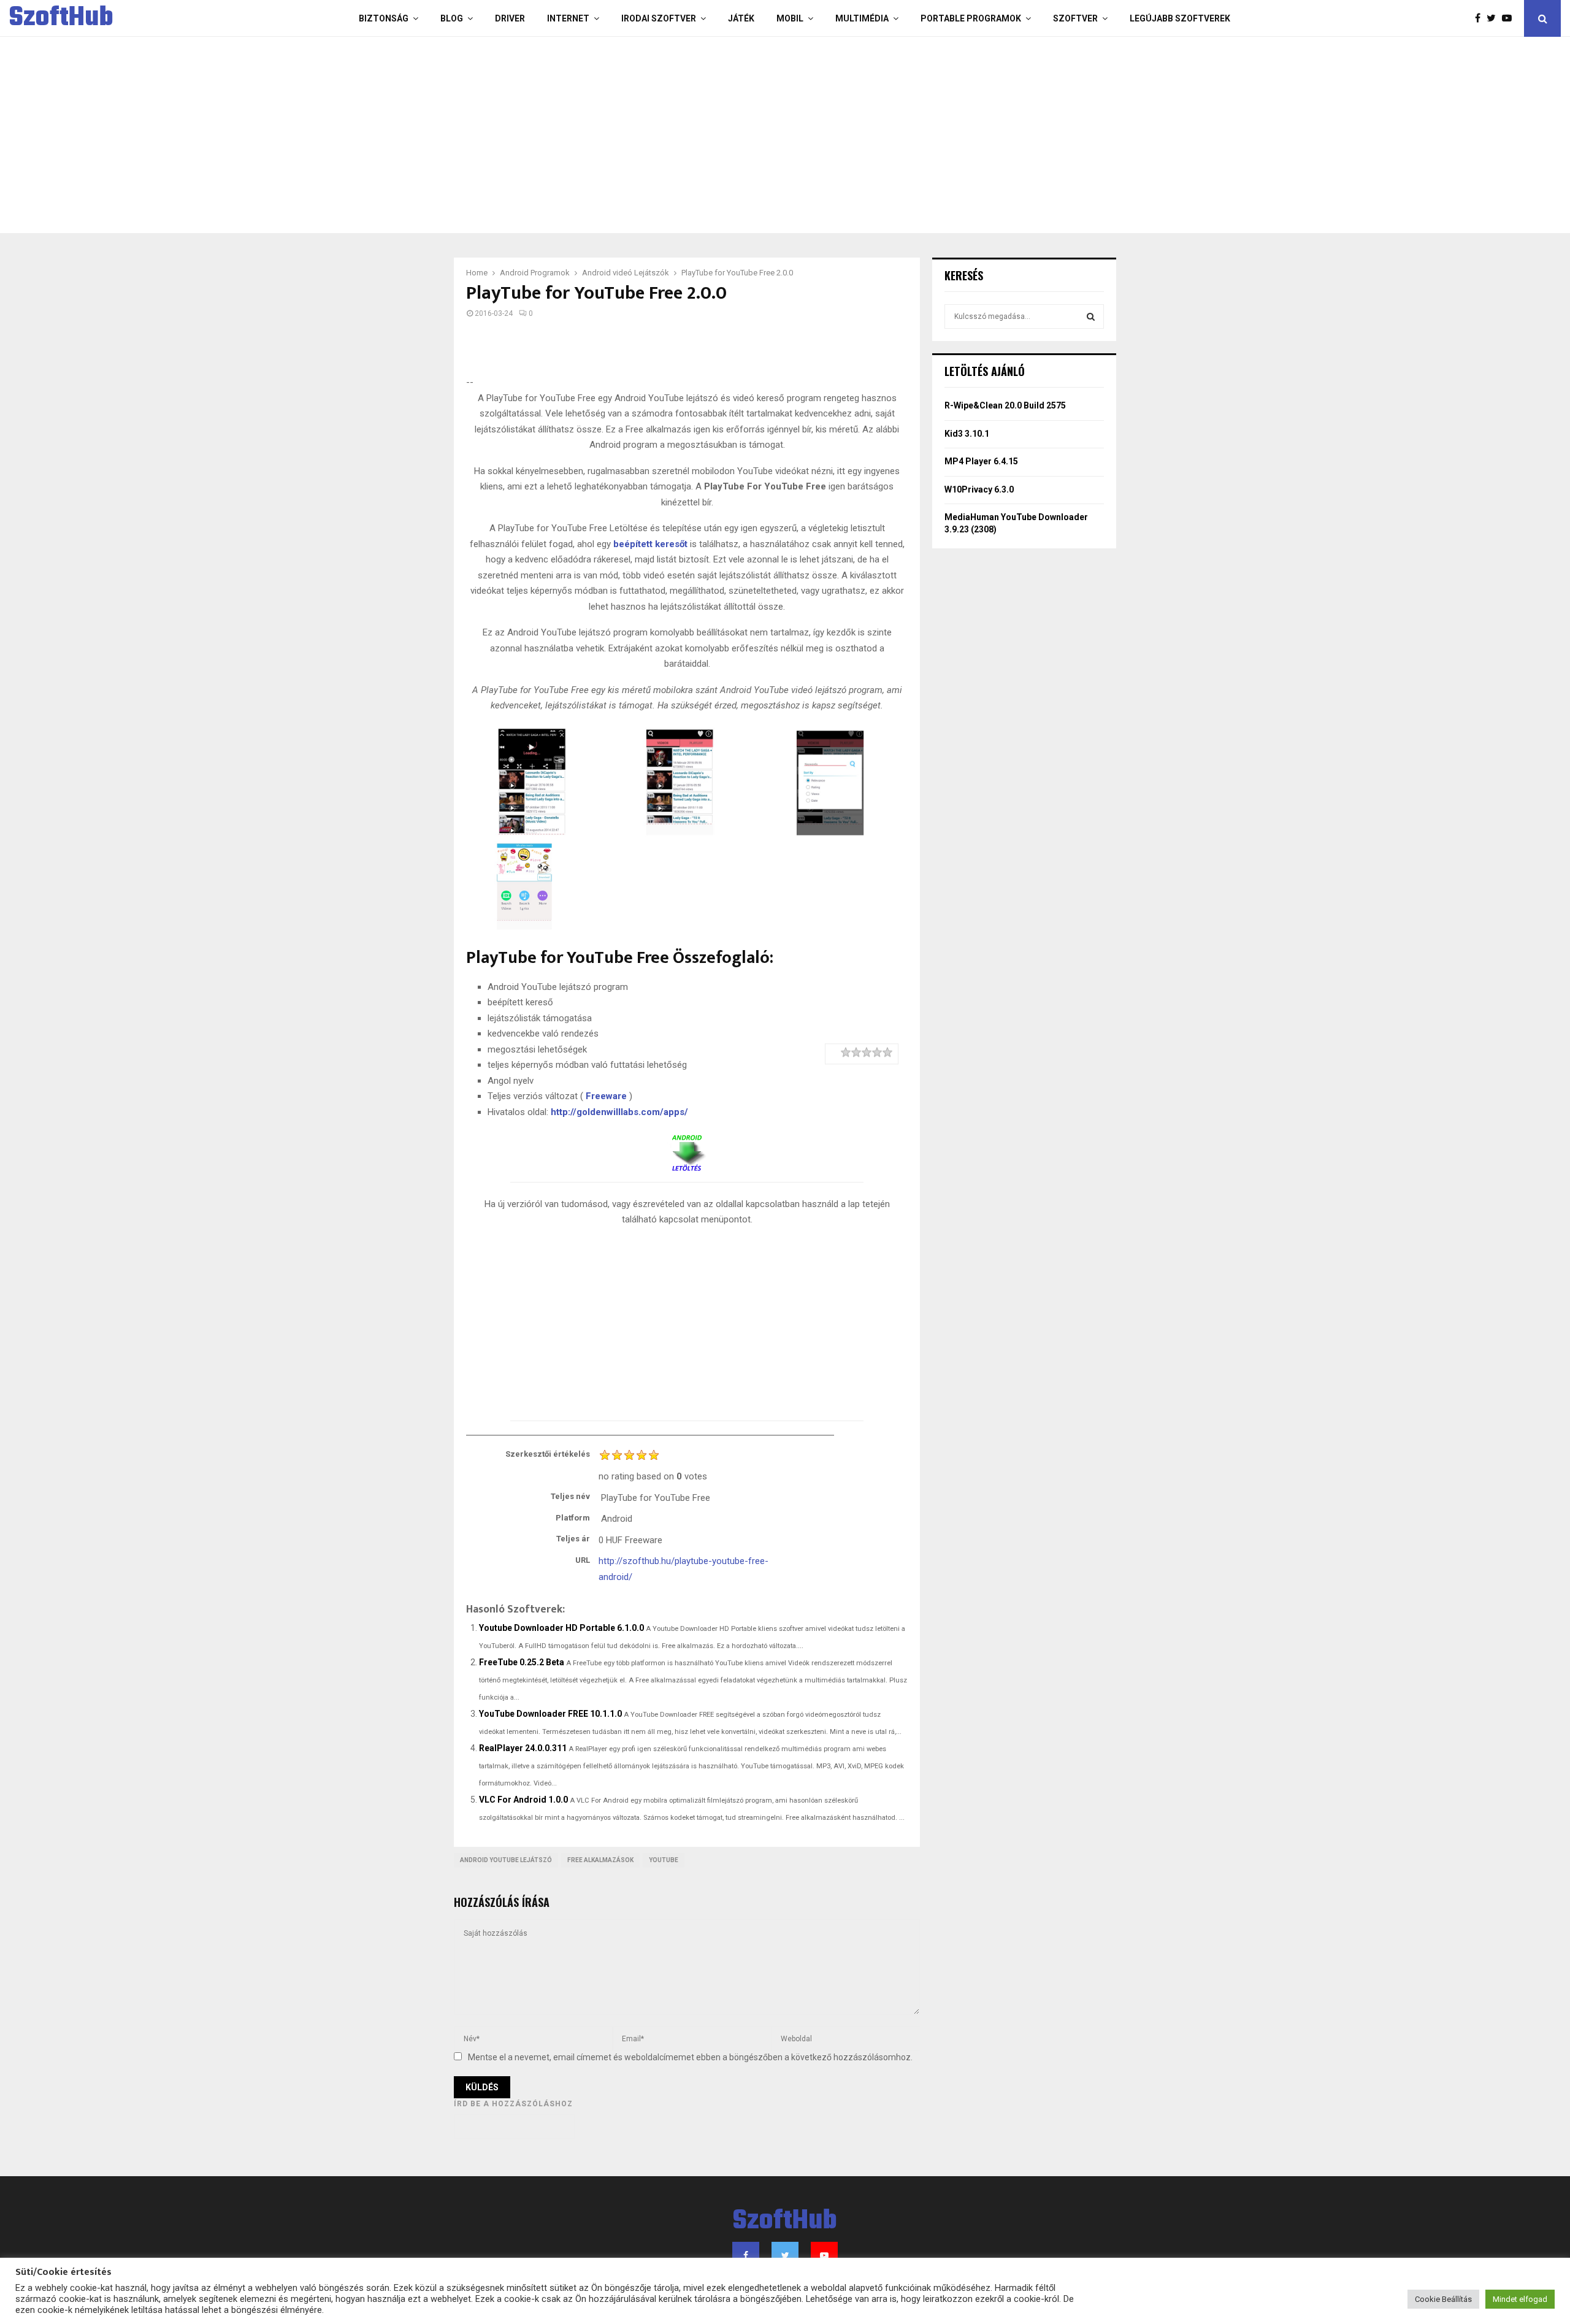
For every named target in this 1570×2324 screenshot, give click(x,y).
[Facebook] (1481, 18)
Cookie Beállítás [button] (1443, 2299)
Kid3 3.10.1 (967, 434)
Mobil (790, 18)
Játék (741, 18)
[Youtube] (1510, 18)
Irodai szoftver (659, 18)
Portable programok (971, 18)
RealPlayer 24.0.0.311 (523, 1748)
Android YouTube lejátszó (506, 1860)
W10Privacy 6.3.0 (979, 489)
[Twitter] (1494, 18)
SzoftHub (61, 18)
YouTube (664, 1860)
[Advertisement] (736, 135)
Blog (452, 18)
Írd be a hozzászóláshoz (513, 2104)
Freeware (606, 1096)
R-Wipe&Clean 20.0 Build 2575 (1005, 405)
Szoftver (1075, 18)
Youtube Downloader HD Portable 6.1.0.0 (561, 1628)
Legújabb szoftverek (1180, 18)
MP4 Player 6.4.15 (981, 461)
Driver (510, 18)
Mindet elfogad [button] (1520, 2299)
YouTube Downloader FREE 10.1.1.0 (550, 1714)
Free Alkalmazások (600, 1860)
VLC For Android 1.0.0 (523, 1800)
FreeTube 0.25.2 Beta (522, 1662)
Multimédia (862, 18)
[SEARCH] (1091, 316)
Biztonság (384, 18)
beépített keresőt (650, 544)
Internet (568, 18)
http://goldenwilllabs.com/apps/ (619, 1112)
